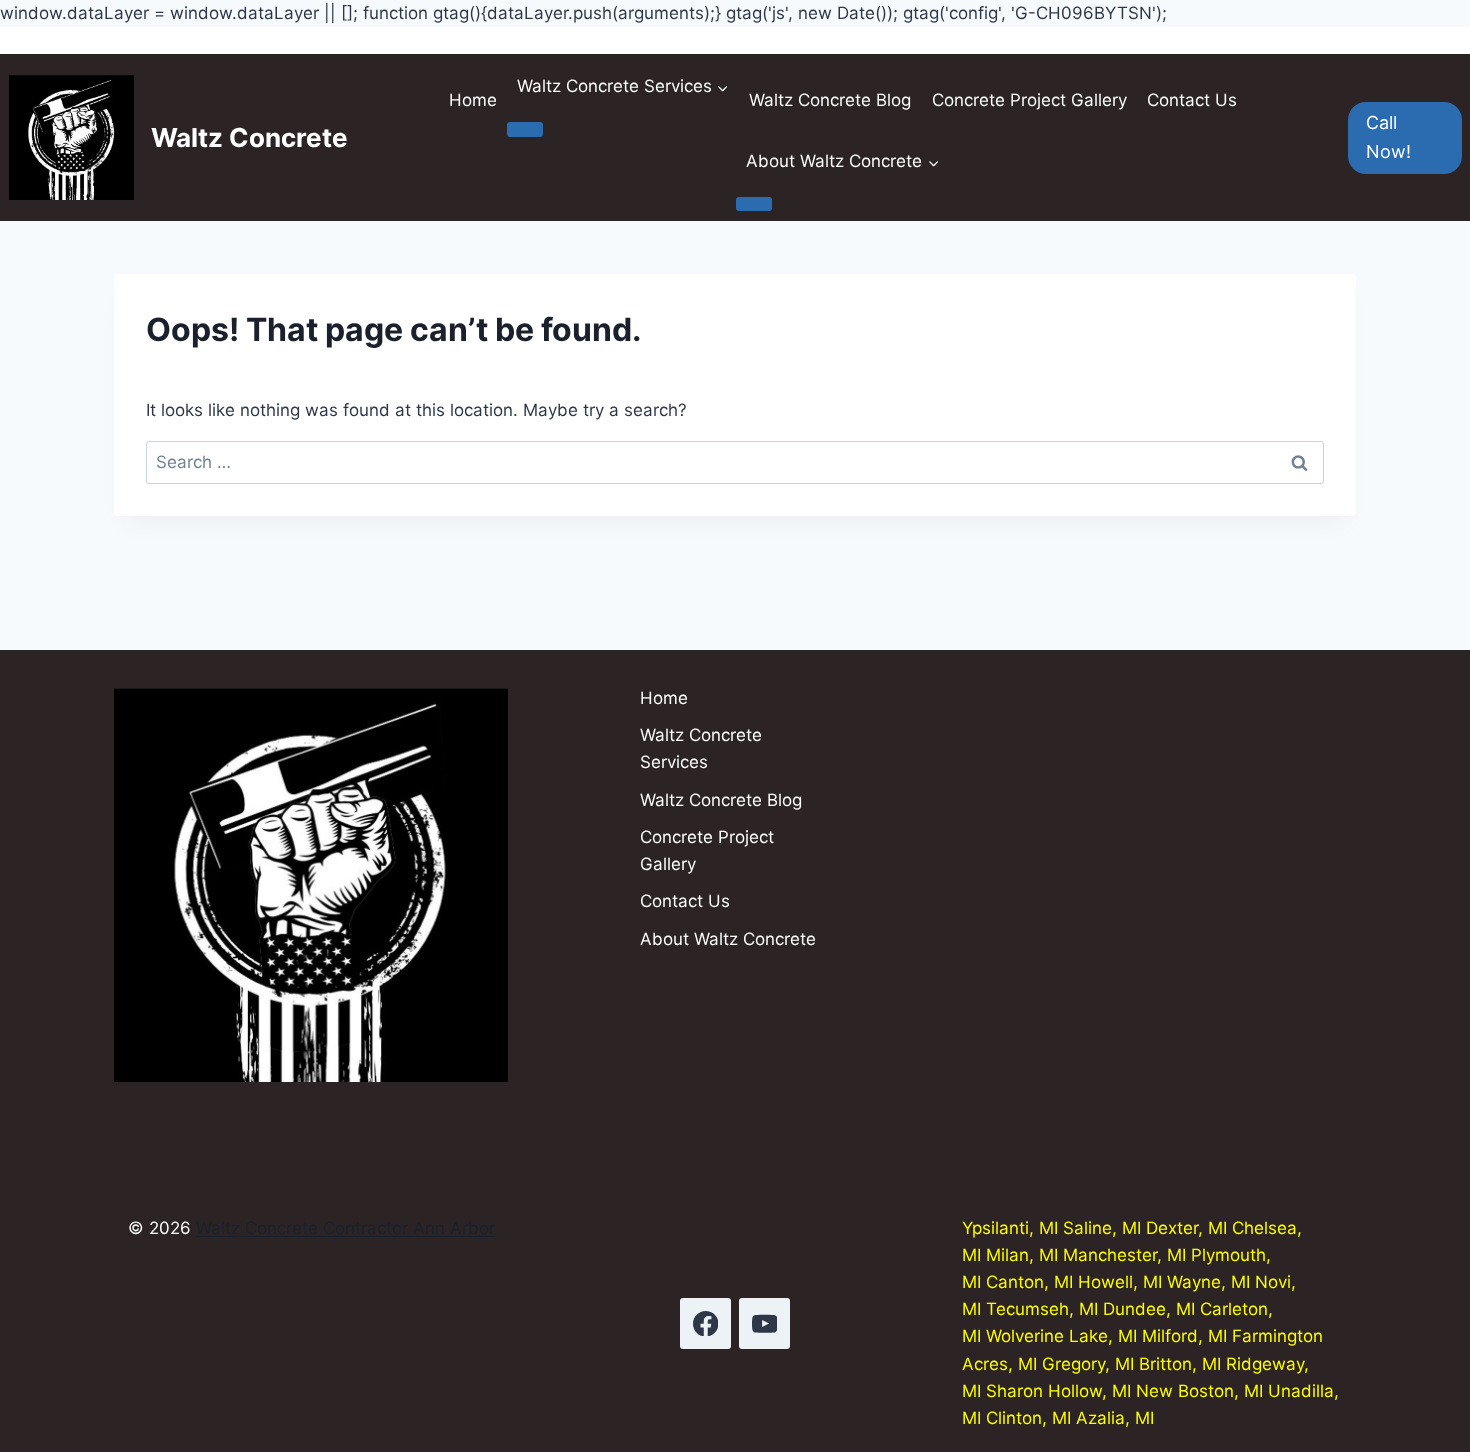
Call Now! (1388, 137)
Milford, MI (1184, 1336)
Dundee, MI (1149, 1309)
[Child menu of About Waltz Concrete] (754, 204)
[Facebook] (705, 1323)
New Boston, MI (1199, 1391)
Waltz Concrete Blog (830, 100)
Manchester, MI (1124, 1255)
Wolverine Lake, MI (1061, 1336)
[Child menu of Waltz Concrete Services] (525, 129)
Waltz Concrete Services (701, 748)
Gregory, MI (1088, 1364)
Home (473, 100)
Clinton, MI (1028, 1418)
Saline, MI (1102, 1228)
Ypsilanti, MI (1010, 1228)
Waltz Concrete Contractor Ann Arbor (345, 1228)
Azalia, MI (1115, 1418)
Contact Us (1192, 100)
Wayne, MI (1208, 1282)
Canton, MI (1029, 1282)
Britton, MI (1180, 1364)
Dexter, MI (1186, 1228)
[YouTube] (764, 1323)
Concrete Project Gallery (1029, 100)
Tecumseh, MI (1042, 1309)
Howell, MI (1120, 1282)
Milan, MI (1022, 1255)
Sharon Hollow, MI (1058, 1391)
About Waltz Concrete (728, 939)
